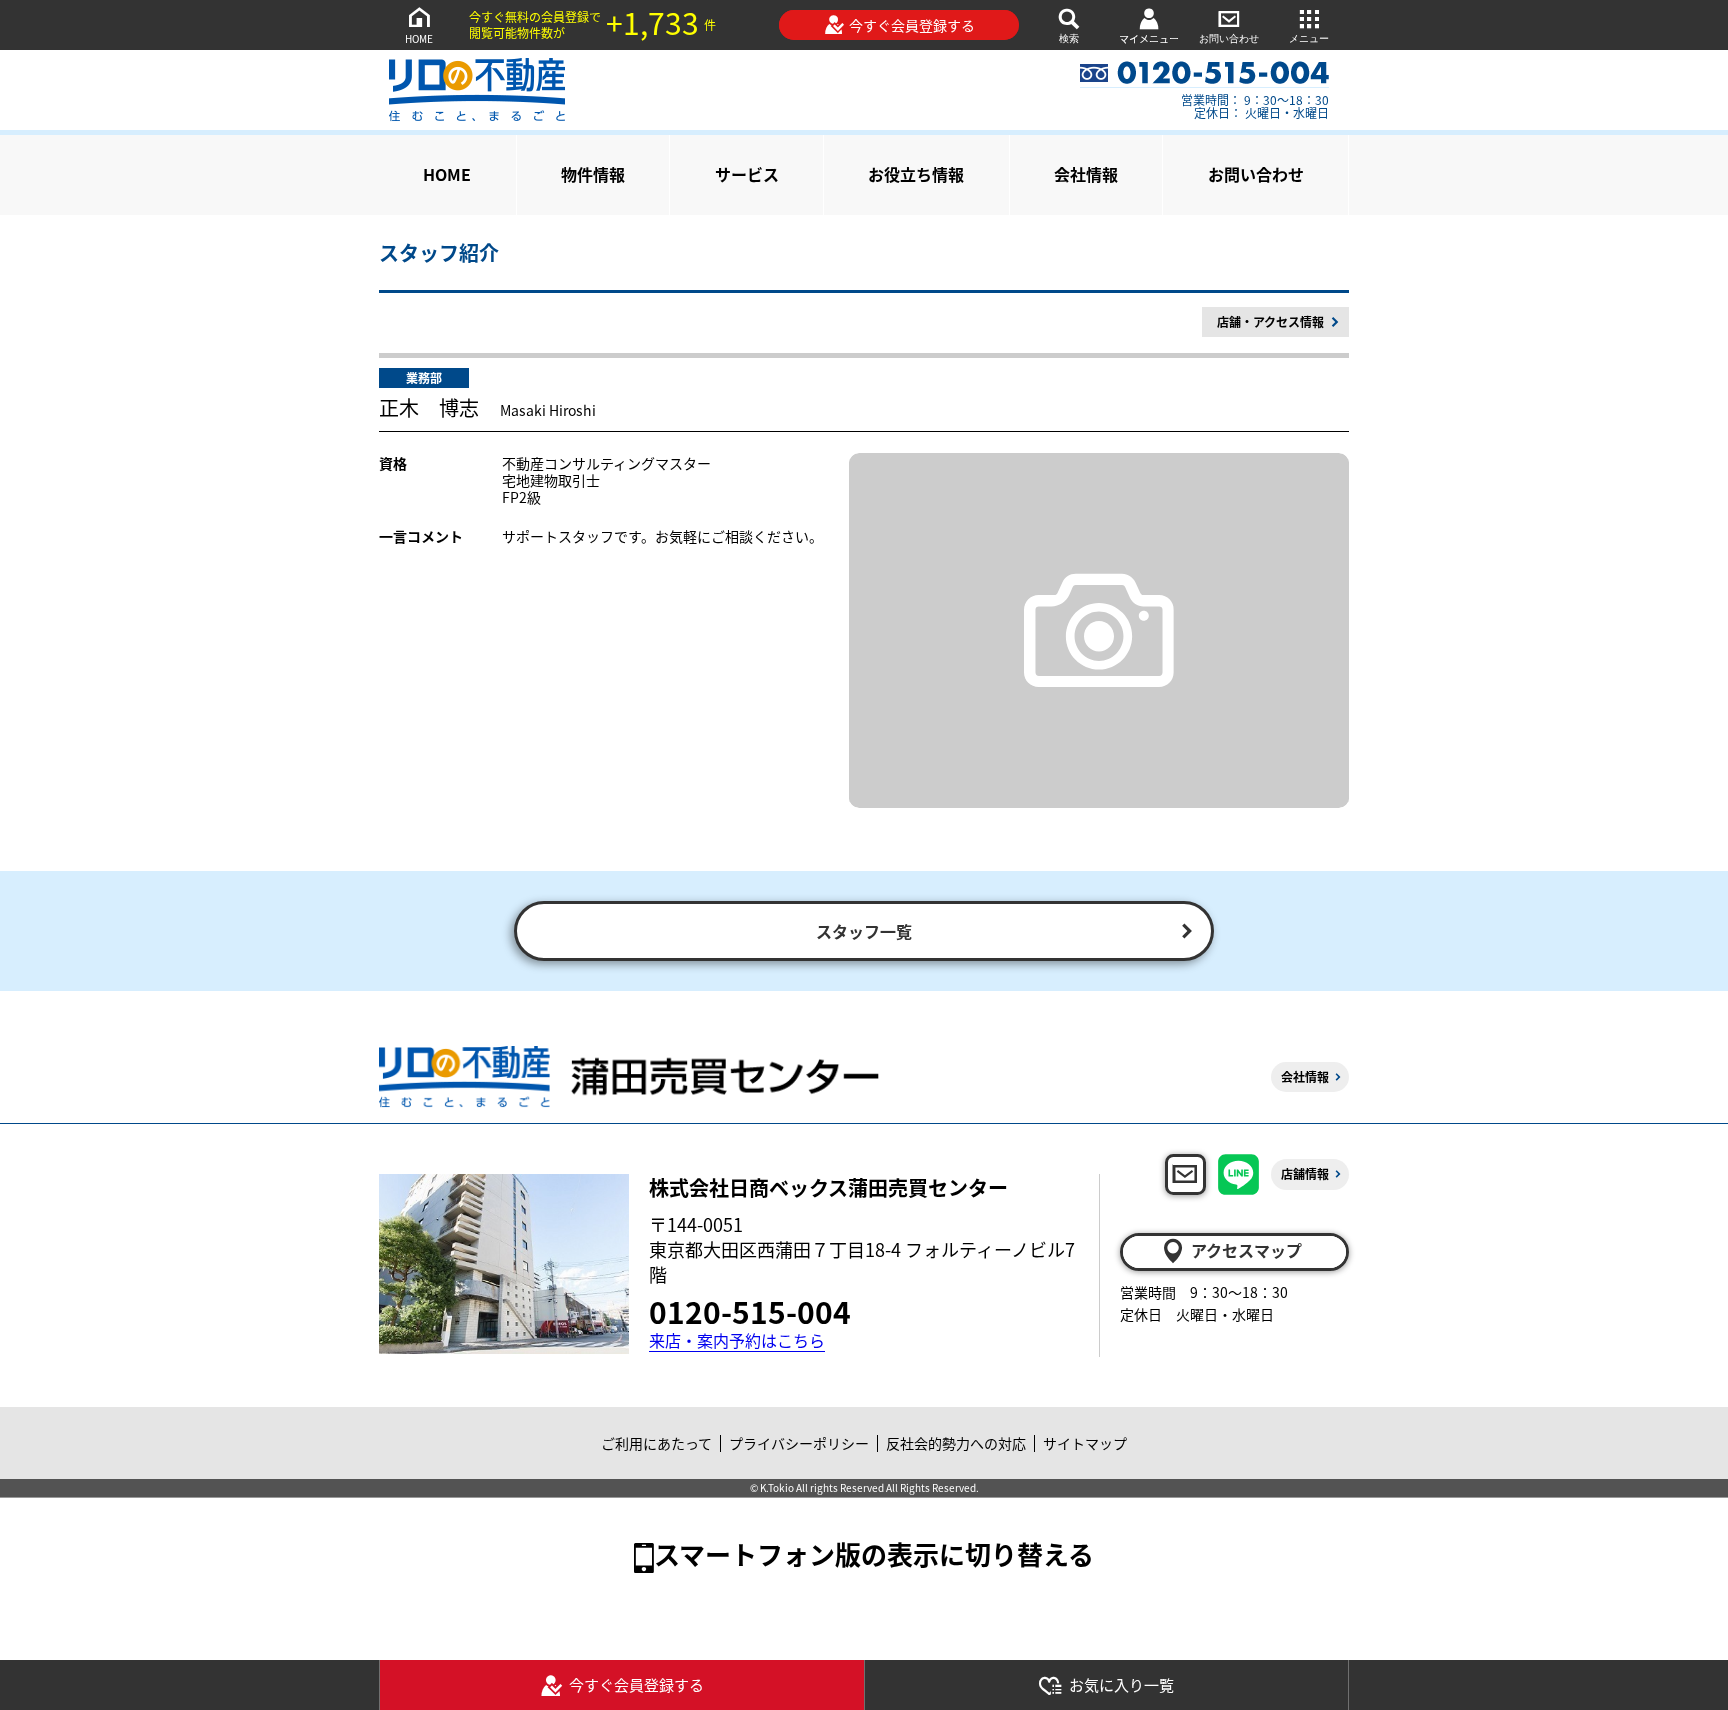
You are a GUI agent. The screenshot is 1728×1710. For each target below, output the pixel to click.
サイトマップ (1085, 1443)
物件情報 (593, 174)
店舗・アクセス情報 (1270, 321)
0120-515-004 (750, 1311)
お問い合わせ (1229, 38)
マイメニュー (1149, 38)
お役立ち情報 (916, 174)
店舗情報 (1305, 1173)
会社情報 (1086, 174)
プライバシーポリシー (799, 1443)
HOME (419, 38)
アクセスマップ (1246, 1250)
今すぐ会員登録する (912, 25)
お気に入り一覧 (1121, 1684)
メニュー (1309, 38)
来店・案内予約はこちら (737, 1340)
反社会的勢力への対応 (956, 1443)
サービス (747, 174)
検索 (1069, 38)
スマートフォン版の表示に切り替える (874, 1553)
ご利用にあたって (656, 1443)
